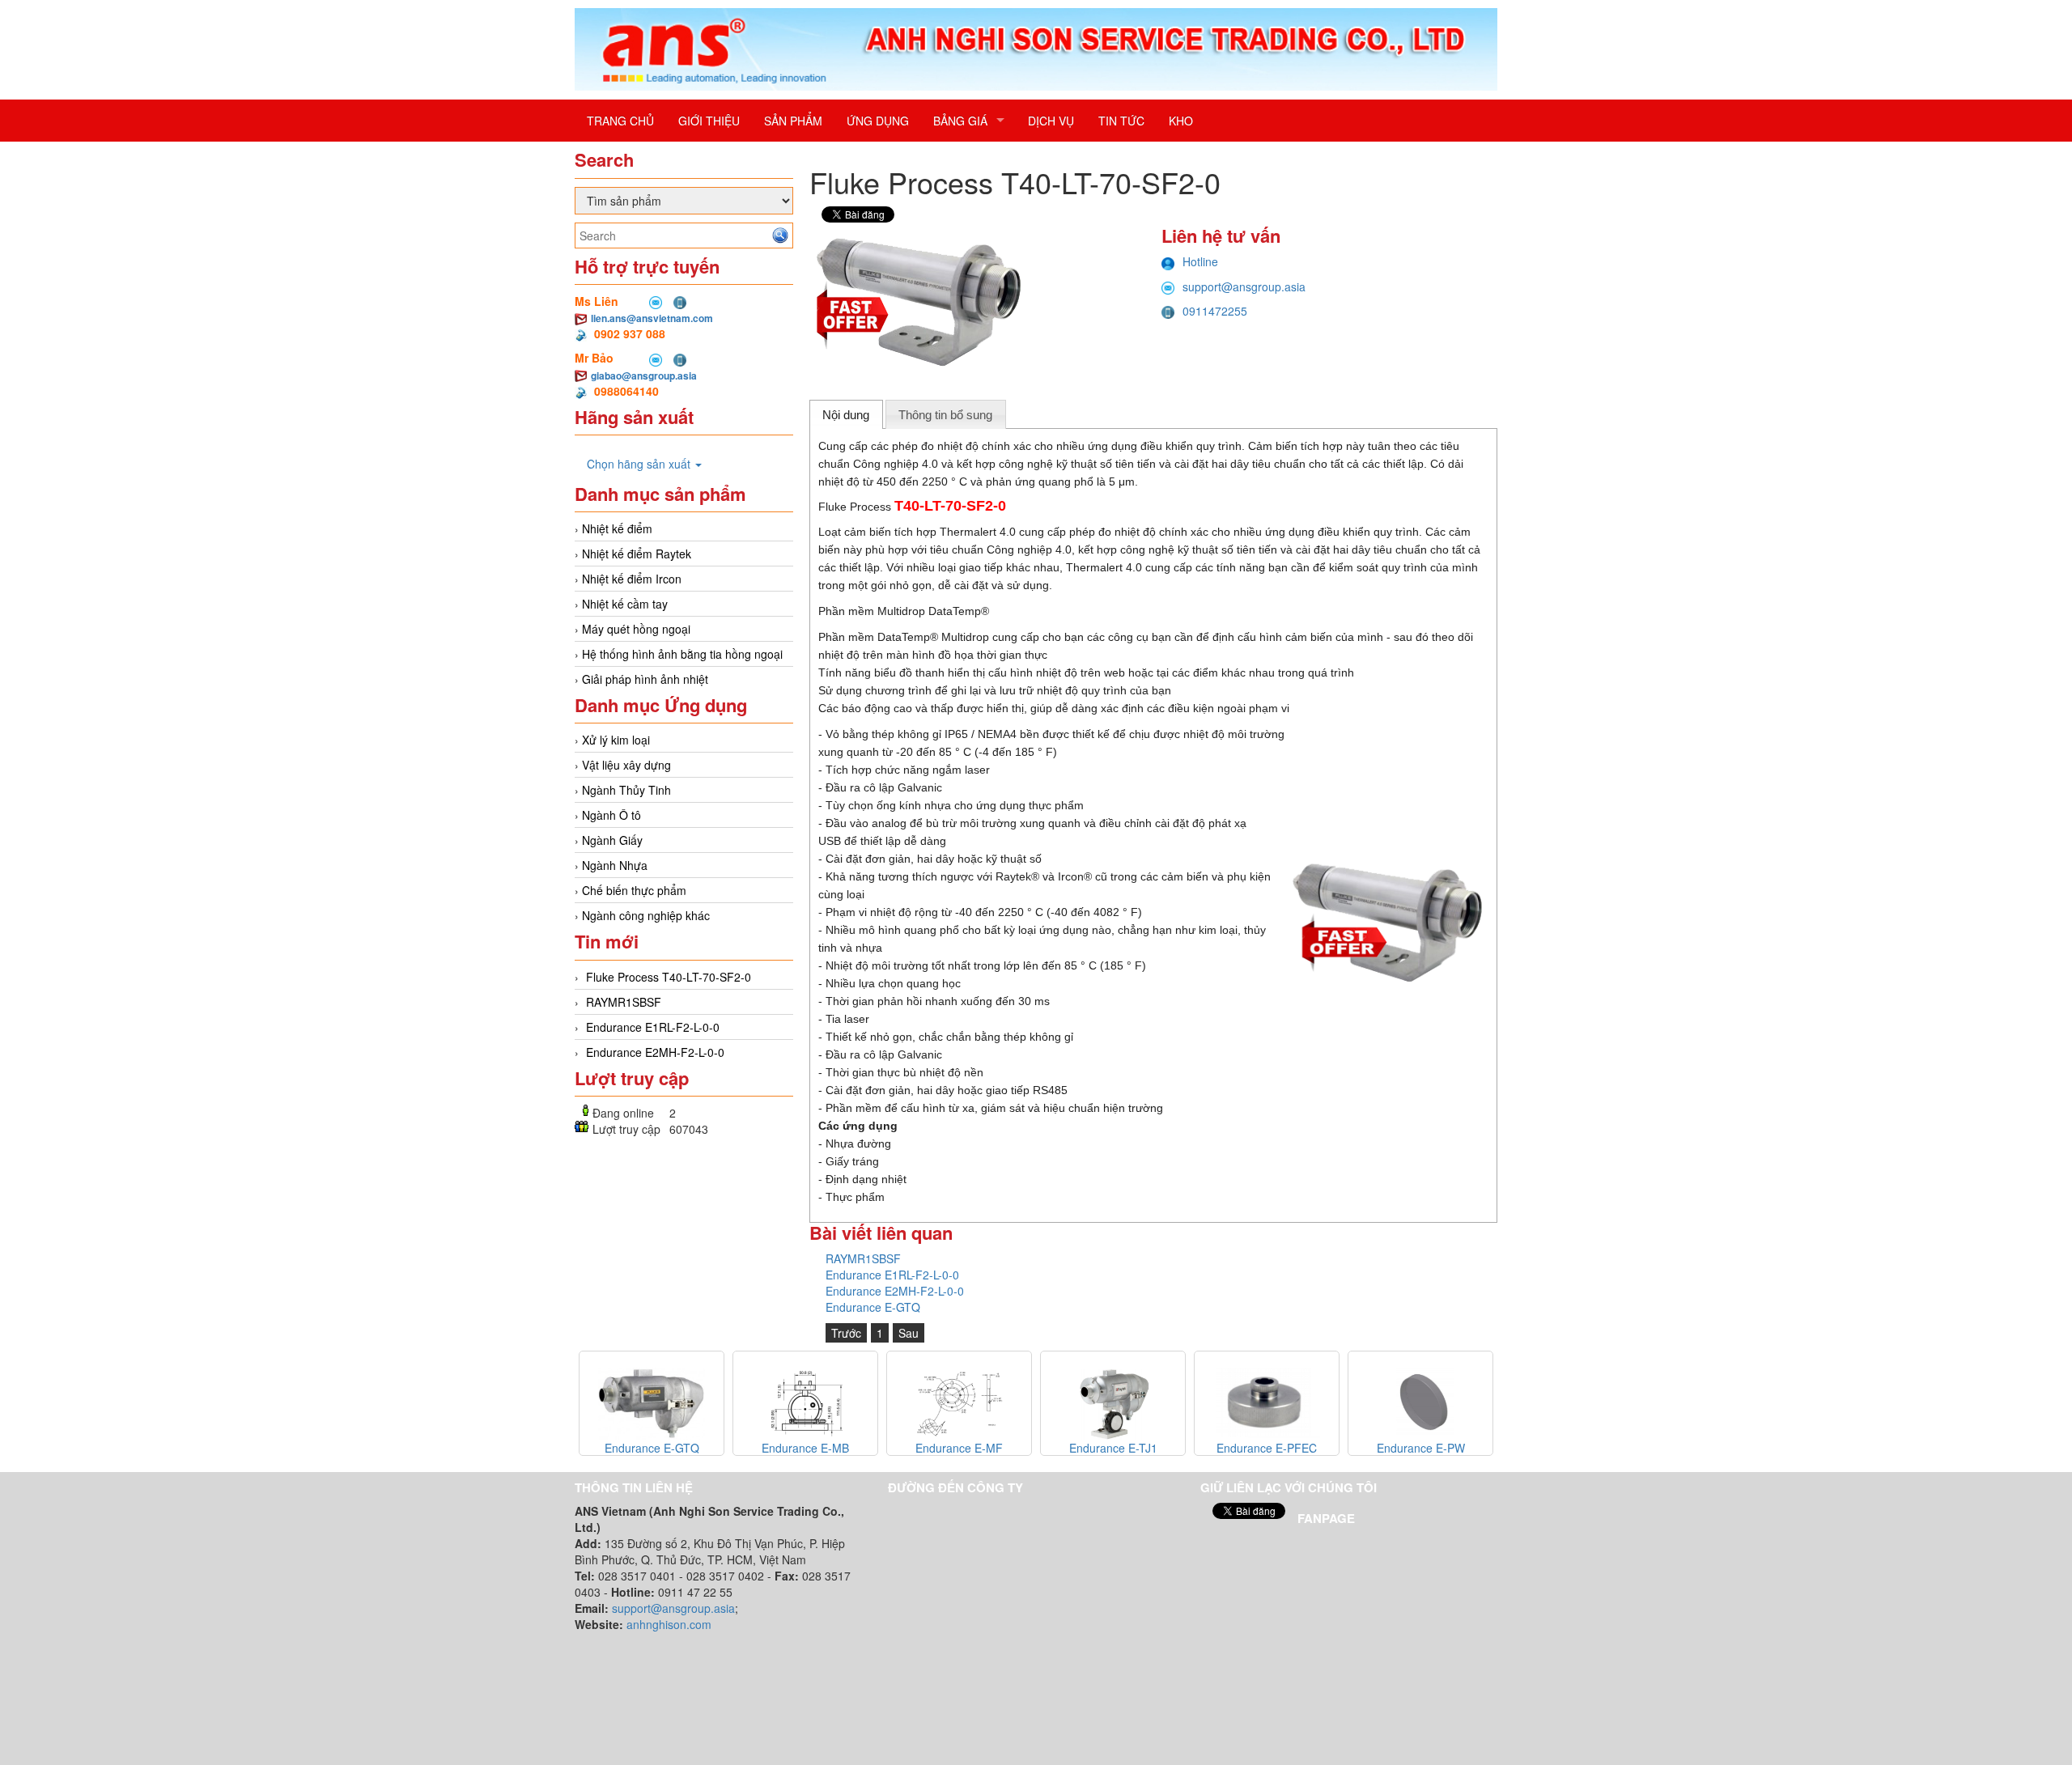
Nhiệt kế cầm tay (625, 604)
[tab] (846, 414)
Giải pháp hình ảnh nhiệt (645, 679)
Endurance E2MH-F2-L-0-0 (655, 1052)
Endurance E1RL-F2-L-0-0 (653, 1027)
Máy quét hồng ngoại (636, 629)
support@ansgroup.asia (1244, 286)
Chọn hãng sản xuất (640, 464)
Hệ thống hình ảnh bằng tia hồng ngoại (682, 654)
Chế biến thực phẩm (634, 890)
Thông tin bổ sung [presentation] (945, 415)
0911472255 (1215, 311)
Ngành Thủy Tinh (626, 790)
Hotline (1200, 261)
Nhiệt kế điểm (617, 528)
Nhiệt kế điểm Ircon (632, 579)
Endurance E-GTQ (873, 1307)
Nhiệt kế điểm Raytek (637, 554)
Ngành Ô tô (611, 815)
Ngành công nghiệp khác (646, 915)
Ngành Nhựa (615, 865)
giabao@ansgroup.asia (644, 375)
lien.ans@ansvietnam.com (652, 318)
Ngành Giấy (612, 840)
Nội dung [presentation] (846, 415)
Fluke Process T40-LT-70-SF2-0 (669, 977)
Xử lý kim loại (616, 740)
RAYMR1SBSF (624, 1002)
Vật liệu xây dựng (626, 765)
